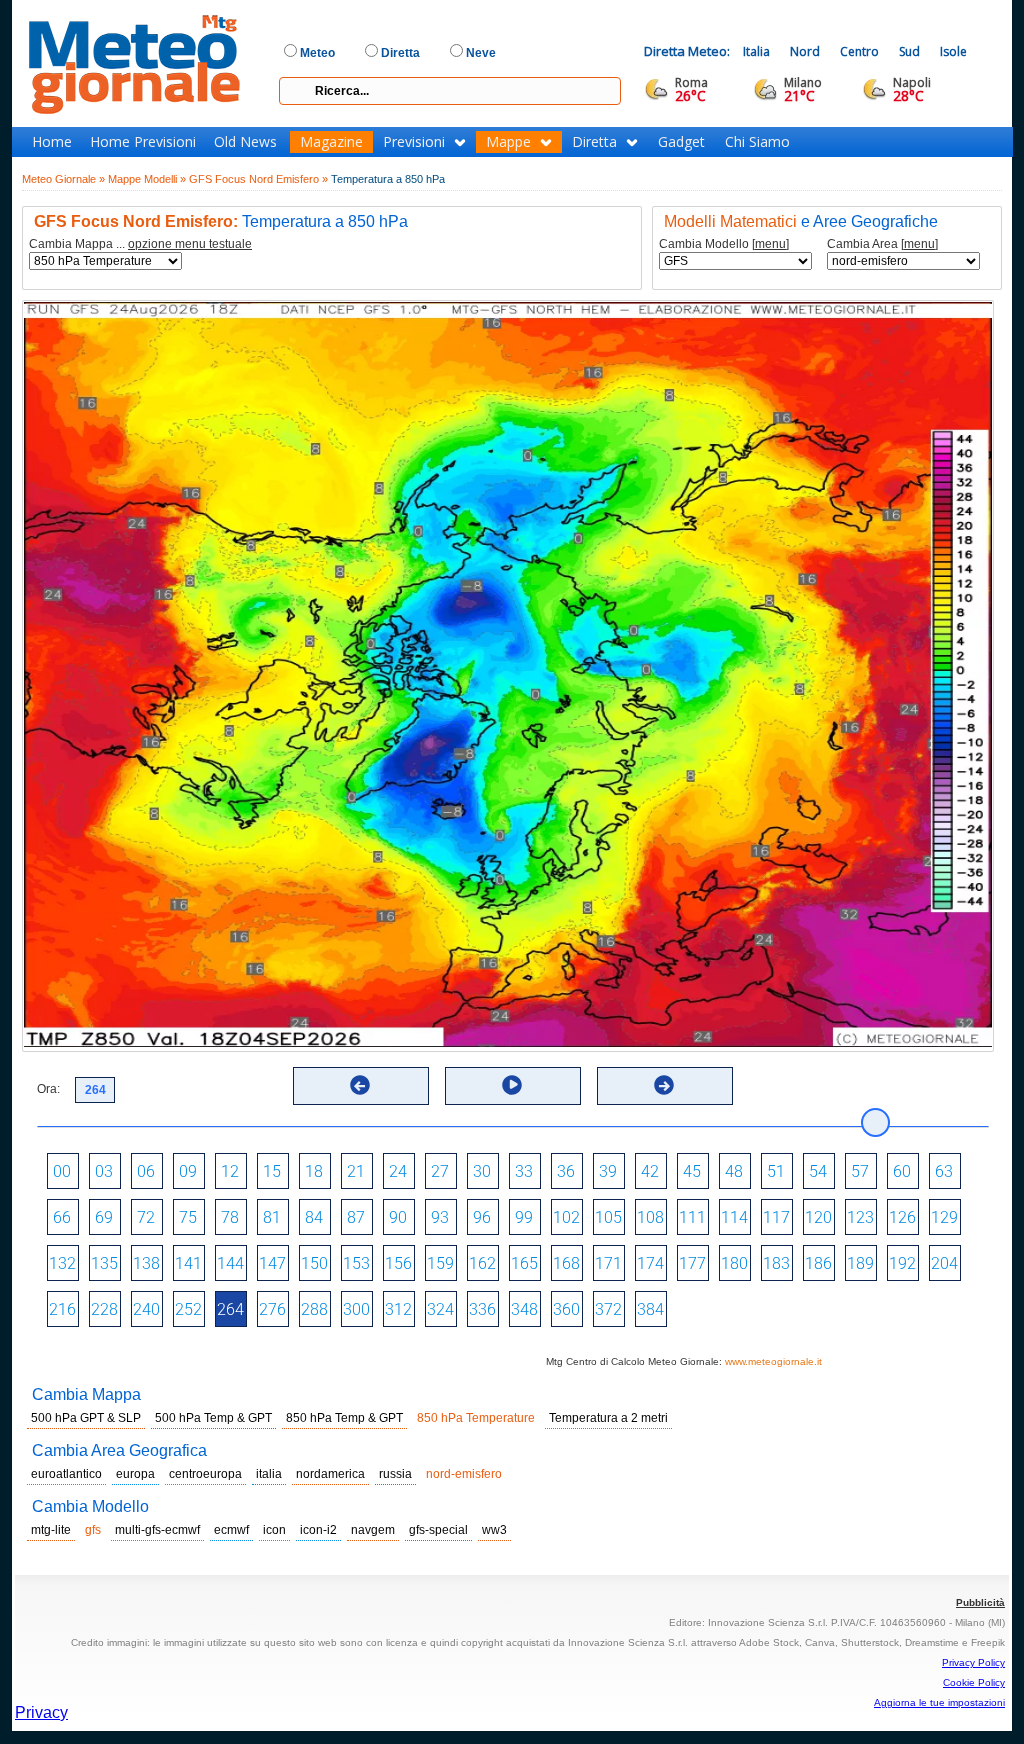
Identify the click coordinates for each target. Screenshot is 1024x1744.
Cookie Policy (974, 1682)
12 (230, 1171)
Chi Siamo (757, 142)
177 (692, 1263)
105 (608, 1217)
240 (146, 1309)
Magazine (331, 142)
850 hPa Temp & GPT (344, 1418)
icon (274, 1530)
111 (692, 1217)
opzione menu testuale (190, 244)
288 (314, 1309)
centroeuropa (205, 1474)
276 (272, 1309)
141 (188, 1263)
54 (818, 1171)
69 (104, 1217)
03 (104, 1171)
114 (734, 1217)
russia (395, 1474)
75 (188, 1217)
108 (650, 1217)
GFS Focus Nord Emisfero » (258, 179)
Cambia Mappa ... (140, 244)
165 (524, 1263)
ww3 (494, 1530)
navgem (373, 1530)
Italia (756, 51)
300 (356, 1309)
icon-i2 (318, 1530)
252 (188, 1309)
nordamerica (330, 1474)
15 (272, 1171)
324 (440, 1309)
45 (692, 1171)
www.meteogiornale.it (773, 1361)
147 (272, 1263)
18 (314, 1171)
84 (314, 1217)
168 (566, 1263)
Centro (859, 51)
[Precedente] (360, 1085)
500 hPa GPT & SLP (86, 1418)
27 (440, 1171)
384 (650, 1309)
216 (62, 1309)
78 (230, 1217)
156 (398, 1263)
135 (104, 1263)
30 (482, 1171)
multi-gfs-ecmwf (157, 1530)
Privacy (41, 1712)
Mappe (508, 142)
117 (776, 1217)
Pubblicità (980, 1602)
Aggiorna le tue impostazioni (939, 1702)
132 (62, 1263)
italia (269, 1474)
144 (230, 1263)
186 (818, 1263)
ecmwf (231, 1530)
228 (104, 1309)
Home (52, 142)
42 (650, 1171)
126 (902, 1217)
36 (566, 1171)
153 (356, 1263)
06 (146, 1171)
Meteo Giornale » (63, 179)
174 (650, 1263)
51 (776, 1171)
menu (770, 244)
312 (398, 1309)
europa (135, 1474)
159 (440, 1263)
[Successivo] (664, 1085)
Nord (805, 51)
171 (608, 1263)
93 (440, 1217)
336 (482, 1309)
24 (398, 1171)
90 (398, 1217)
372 (608, 1309)
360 (566, 1309)
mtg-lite (51, 1530)
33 (524, 1171)
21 (356, 1171)
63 (944, 1171)
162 (482, 1263)
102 (566, 1217)
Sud (909, 51)
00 (62, 1171)
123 (860, 1217)
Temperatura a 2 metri (608, 1418)
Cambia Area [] (882, 244)
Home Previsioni (143, 142)
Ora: (48, 1089)
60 (902, 1171)
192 (902, 1263)
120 (818, 1217)
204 (944, 1263)
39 (608, 1171)
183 (776, 1263)
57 (860, 1171)
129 (944, 1217)
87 (356, 1217)
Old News (245, 142)
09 (188, 1171)
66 (62, 1217)
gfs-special (438, 1530)
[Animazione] (512, 1085)
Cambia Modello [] (724, 244)
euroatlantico (66, 1474)
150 (314, 1263)
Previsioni (414, 142)
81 (272, 1217)
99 (524, 1217)
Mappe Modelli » (147, 179)
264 (230, 1309)
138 (146, 1263)
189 (860, 1263)
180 (734, 1263)
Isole (953, 51)
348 (524, 1309)
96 (482, 1217)
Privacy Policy (973, 1662)
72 (146, 1217)
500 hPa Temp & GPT (213, 1418)
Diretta (594, 142)
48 (734, 1171)
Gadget (681, 142)
